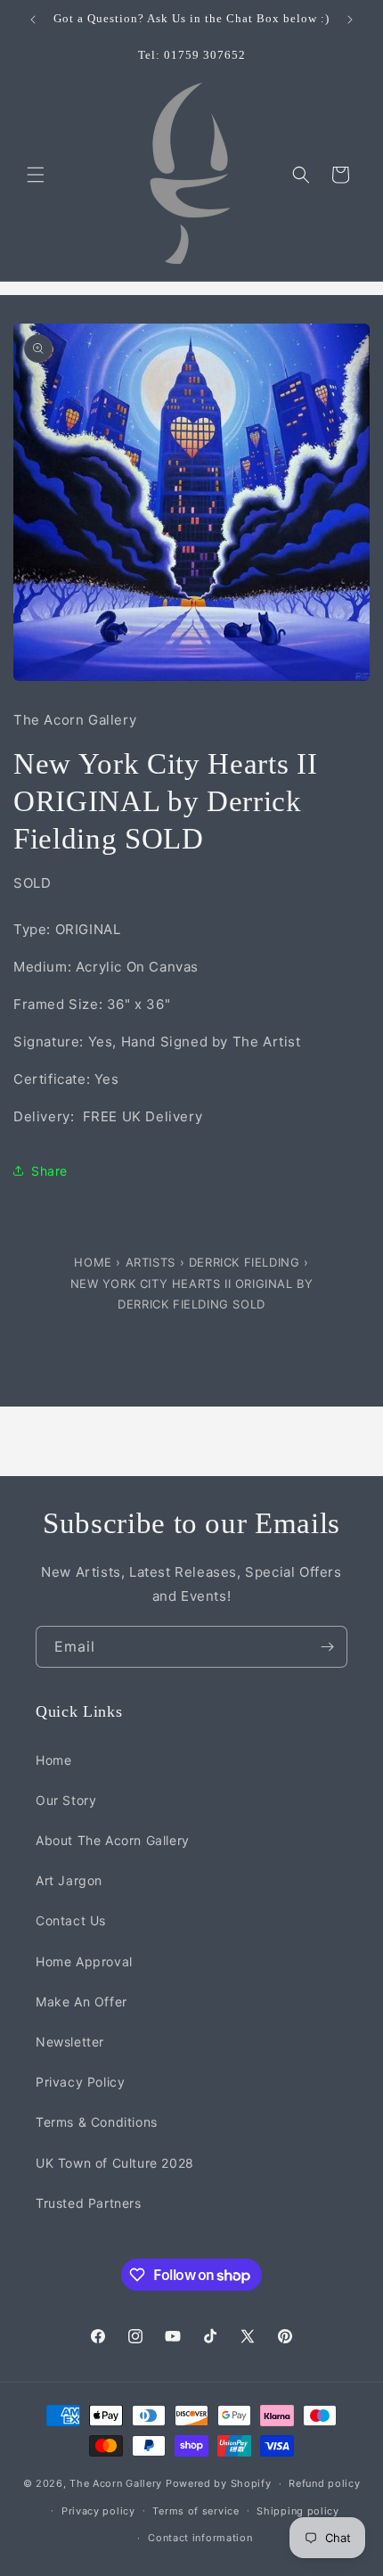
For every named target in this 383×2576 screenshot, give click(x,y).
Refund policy (324, 2483)
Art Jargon (69, 1880)
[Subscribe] (327, 1647)
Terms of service (196, 2511)
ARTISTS (151, 1262)
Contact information (200, 2538)
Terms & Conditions (97, 2122)
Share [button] (49, 1171)
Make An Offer (81, 2002)
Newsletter (70, 2042)
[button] (36, 175)
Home (95, 1262)
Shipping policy (298, 2511)
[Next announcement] (350, 20)
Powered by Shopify (219, 2483)
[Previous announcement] (33, 20)
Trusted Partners (89, 2203)
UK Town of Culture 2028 (115, 2163)
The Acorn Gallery (116, 2483)
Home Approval (84, 1961)
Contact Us (71, 1920)
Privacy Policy (80, 2082)
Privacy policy (98, 2511)
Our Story (66, 1800)
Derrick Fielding (244, 1262)
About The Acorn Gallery (113, 1840)
